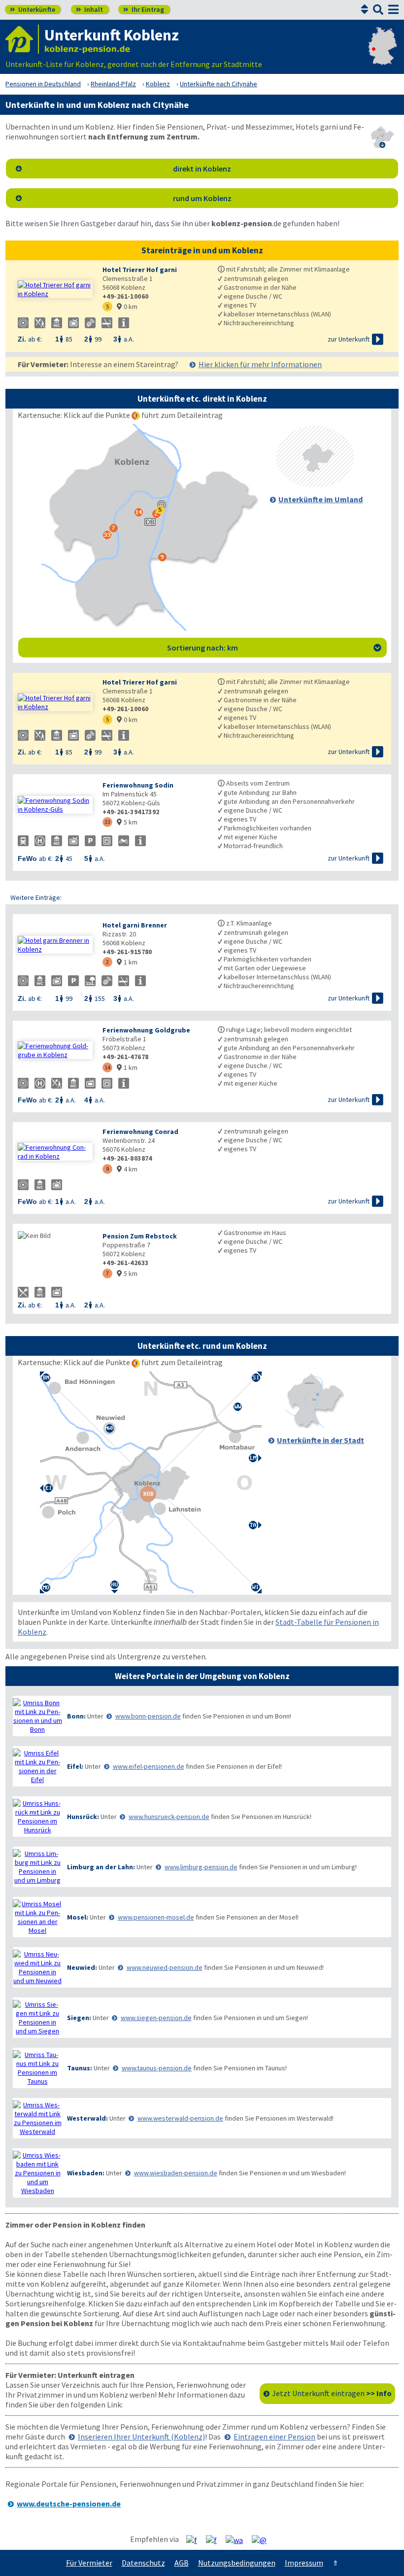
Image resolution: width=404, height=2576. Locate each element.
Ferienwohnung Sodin (138, 785)
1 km (127, 962)
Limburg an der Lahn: (101, 1867)
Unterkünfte (33, 9)
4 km (127, 1169)
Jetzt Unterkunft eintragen (332, 2393)
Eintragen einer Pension (274, 2437)
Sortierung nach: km (274, 648)
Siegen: (79, 2018)
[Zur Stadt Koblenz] (315, 1425)
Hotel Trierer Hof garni (140, 270)
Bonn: (76, 1716)
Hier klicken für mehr (260, 364)
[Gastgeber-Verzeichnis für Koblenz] (22, 39)
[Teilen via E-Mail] (263, 2540)
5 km (127, 822)
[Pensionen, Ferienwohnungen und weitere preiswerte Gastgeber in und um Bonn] (37, 1716)
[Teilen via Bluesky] (215, 2540)
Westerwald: (87, 2118)
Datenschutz (143, 2563)
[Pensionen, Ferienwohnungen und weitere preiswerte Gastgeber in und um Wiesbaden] (37, 2173)
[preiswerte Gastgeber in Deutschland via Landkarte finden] (383, 54)
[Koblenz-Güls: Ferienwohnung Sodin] (55, 805)
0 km (127, 307)
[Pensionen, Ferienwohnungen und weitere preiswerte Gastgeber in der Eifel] (37, 1766)
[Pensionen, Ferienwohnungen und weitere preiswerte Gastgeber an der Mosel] (37, 1917)
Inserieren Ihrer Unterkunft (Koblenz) (141, 2437)
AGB (182, 2563)
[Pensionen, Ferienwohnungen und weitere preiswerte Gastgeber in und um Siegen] (37, 2018)
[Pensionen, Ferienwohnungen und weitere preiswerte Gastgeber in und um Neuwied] (37, 1967)
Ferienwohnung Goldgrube (146, 1030)
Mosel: (78, 1917)
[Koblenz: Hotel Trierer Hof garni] (55, 289)
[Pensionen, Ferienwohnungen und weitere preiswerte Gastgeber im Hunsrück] (37, 1817)
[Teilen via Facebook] (195, 2540)
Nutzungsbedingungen (237, 2563)
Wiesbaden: (86, 2173)
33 (107, 822)
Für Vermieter (89, 2563)
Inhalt (89, 9)
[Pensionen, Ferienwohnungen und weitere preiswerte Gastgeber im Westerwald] (37, 2118)
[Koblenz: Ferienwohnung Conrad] (55, 1152)
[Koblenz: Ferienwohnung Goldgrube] (55, 1050)
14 (107, 1067)
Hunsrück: (83, 1817)
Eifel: (75, 1766)
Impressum (304, 2563)
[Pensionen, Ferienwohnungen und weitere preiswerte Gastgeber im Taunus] (37, 2068)
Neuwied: (82, 1967)
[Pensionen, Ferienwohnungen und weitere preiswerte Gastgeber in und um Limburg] (37, 1867)
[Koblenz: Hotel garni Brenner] (55, 945)
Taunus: (80, 2068)
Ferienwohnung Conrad (140, 1132)
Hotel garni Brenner (135, 925)
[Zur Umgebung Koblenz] (315, 484)
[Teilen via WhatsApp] (238, 2540)
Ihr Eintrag (144, 9)
